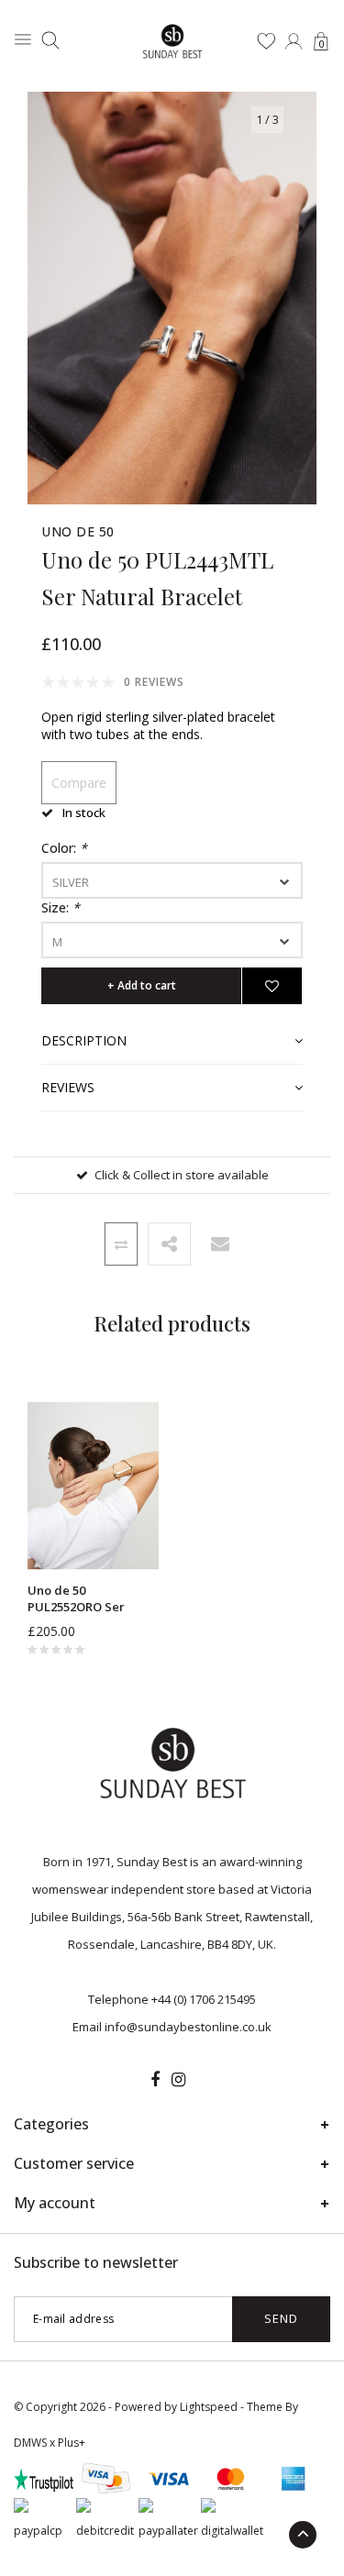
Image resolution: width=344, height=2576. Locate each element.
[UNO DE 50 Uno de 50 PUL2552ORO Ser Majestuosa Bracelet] (93, 1486)
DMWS (30, 2443)
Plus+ (72, 2443)
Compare (79, 783)
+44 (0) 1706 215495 (204, 1999)
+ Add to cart (142, 985)
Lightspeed (209, 2407)
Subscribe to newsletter (96, 2262)
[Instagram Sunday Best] (178, 2080)
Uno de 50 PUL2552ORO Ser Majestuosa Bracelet (87, 1599)
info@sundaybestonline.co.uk (188, 2027)
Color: (64, 848)
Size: (61, 907)
